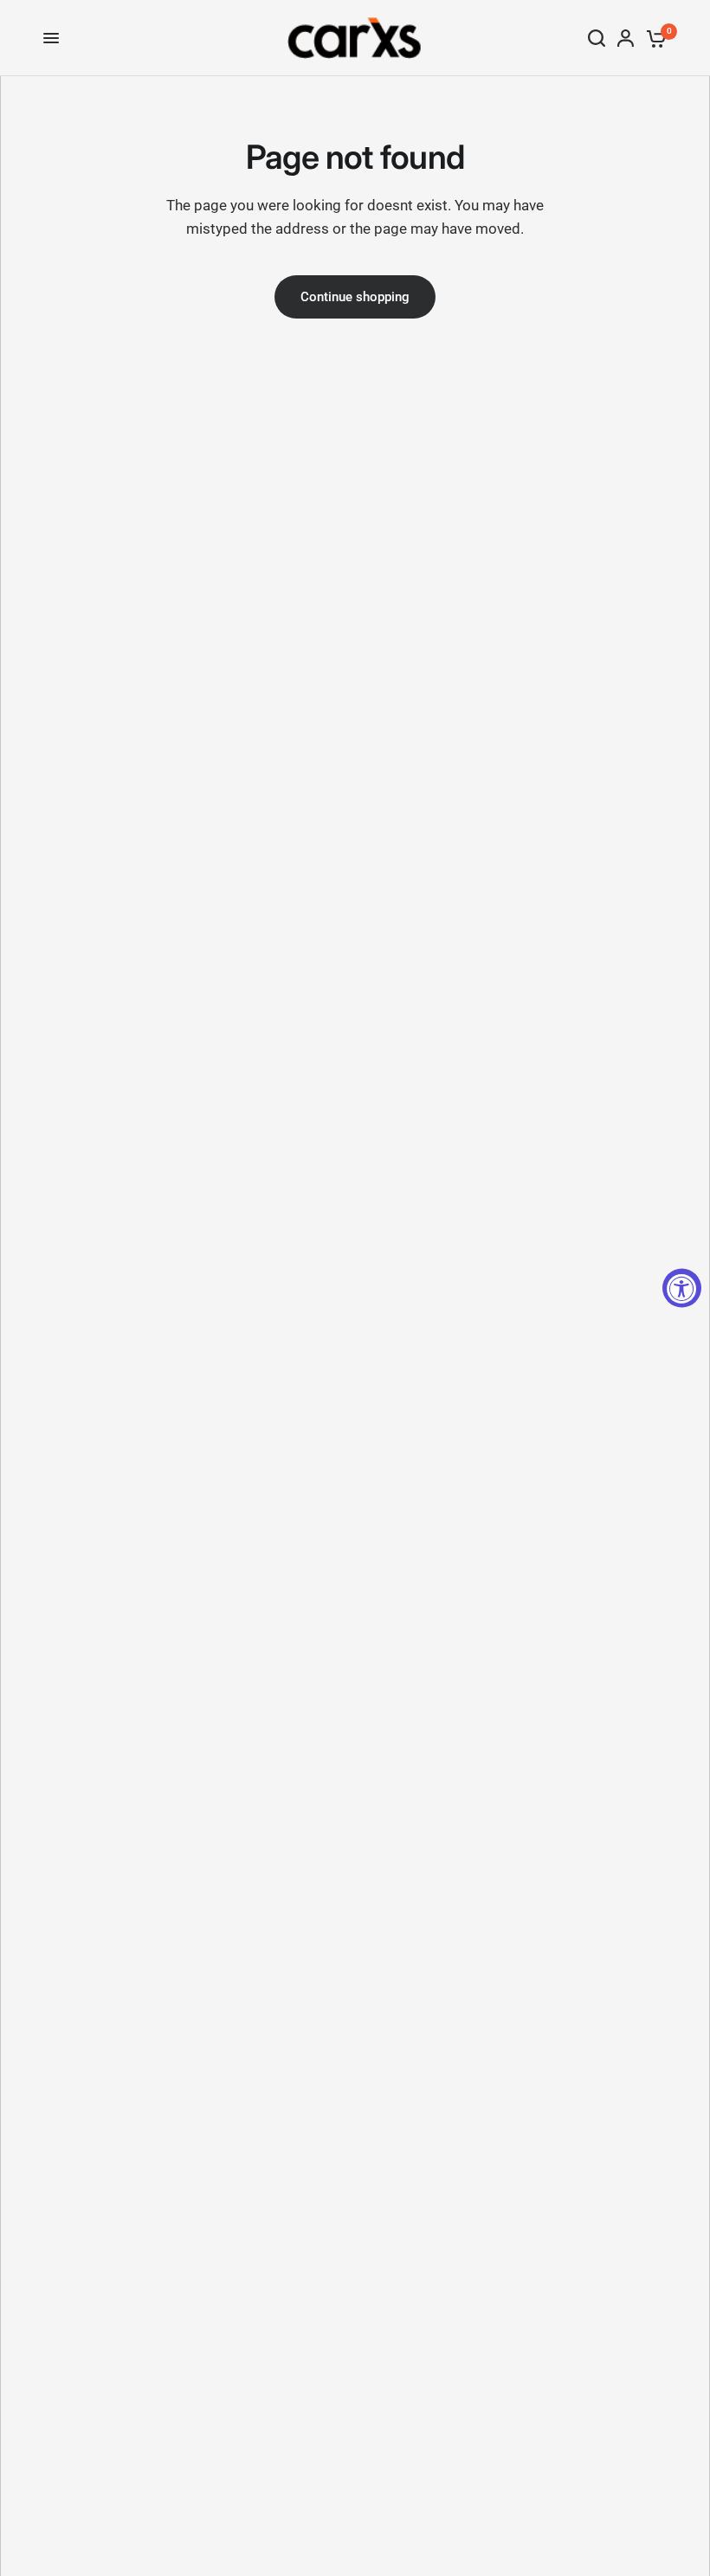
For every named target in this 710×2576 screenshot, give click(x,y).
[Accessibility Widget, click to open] (682, 1288)
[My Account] (626, 38)
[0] (653, 38)
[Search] (597, 38)
